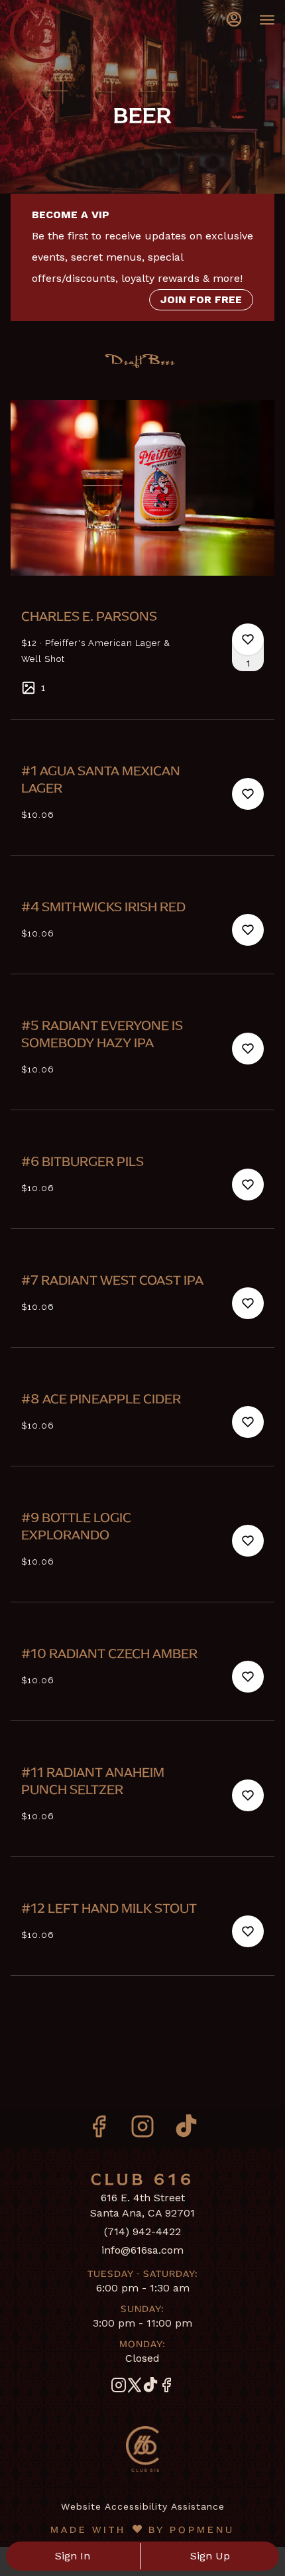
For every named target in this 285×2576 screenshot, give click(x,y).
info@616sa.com (142, 2250)
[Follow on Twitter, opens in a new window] (135, 2388)
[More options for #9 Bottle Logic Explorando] (248, 1541)
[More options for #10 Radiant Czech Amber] (248, 1677)
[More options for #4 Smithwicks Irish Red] (248, 930)
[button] (142, 549)
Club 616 (142, 2449)
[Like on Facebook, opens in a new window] (99, 2131)
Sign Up (210, 2556)
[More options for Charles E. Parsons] (248, 639)
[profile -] (234, 19)
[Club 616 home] (70, 33)
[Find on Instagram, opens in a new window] (142, 2131)
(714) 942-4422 (142, 2231)
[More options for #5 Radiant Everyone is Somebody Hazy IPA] (248, 1049)
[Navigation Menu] (267, 20)
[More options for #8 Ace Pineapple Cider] (248, 1422)
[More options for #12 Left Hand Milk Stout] (248, 1931)
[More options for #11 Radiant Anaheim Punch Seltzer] (248, 1795)
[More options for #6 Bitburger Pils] (248, 1185)
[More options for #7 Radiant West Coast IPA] (248, 1303)
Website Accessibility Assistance (143, 2506)
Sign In (73, 2556)
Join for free (201, 299)
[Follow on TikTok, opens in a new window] (186, 2131)
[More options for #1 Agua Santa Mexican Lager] (248, 794)
